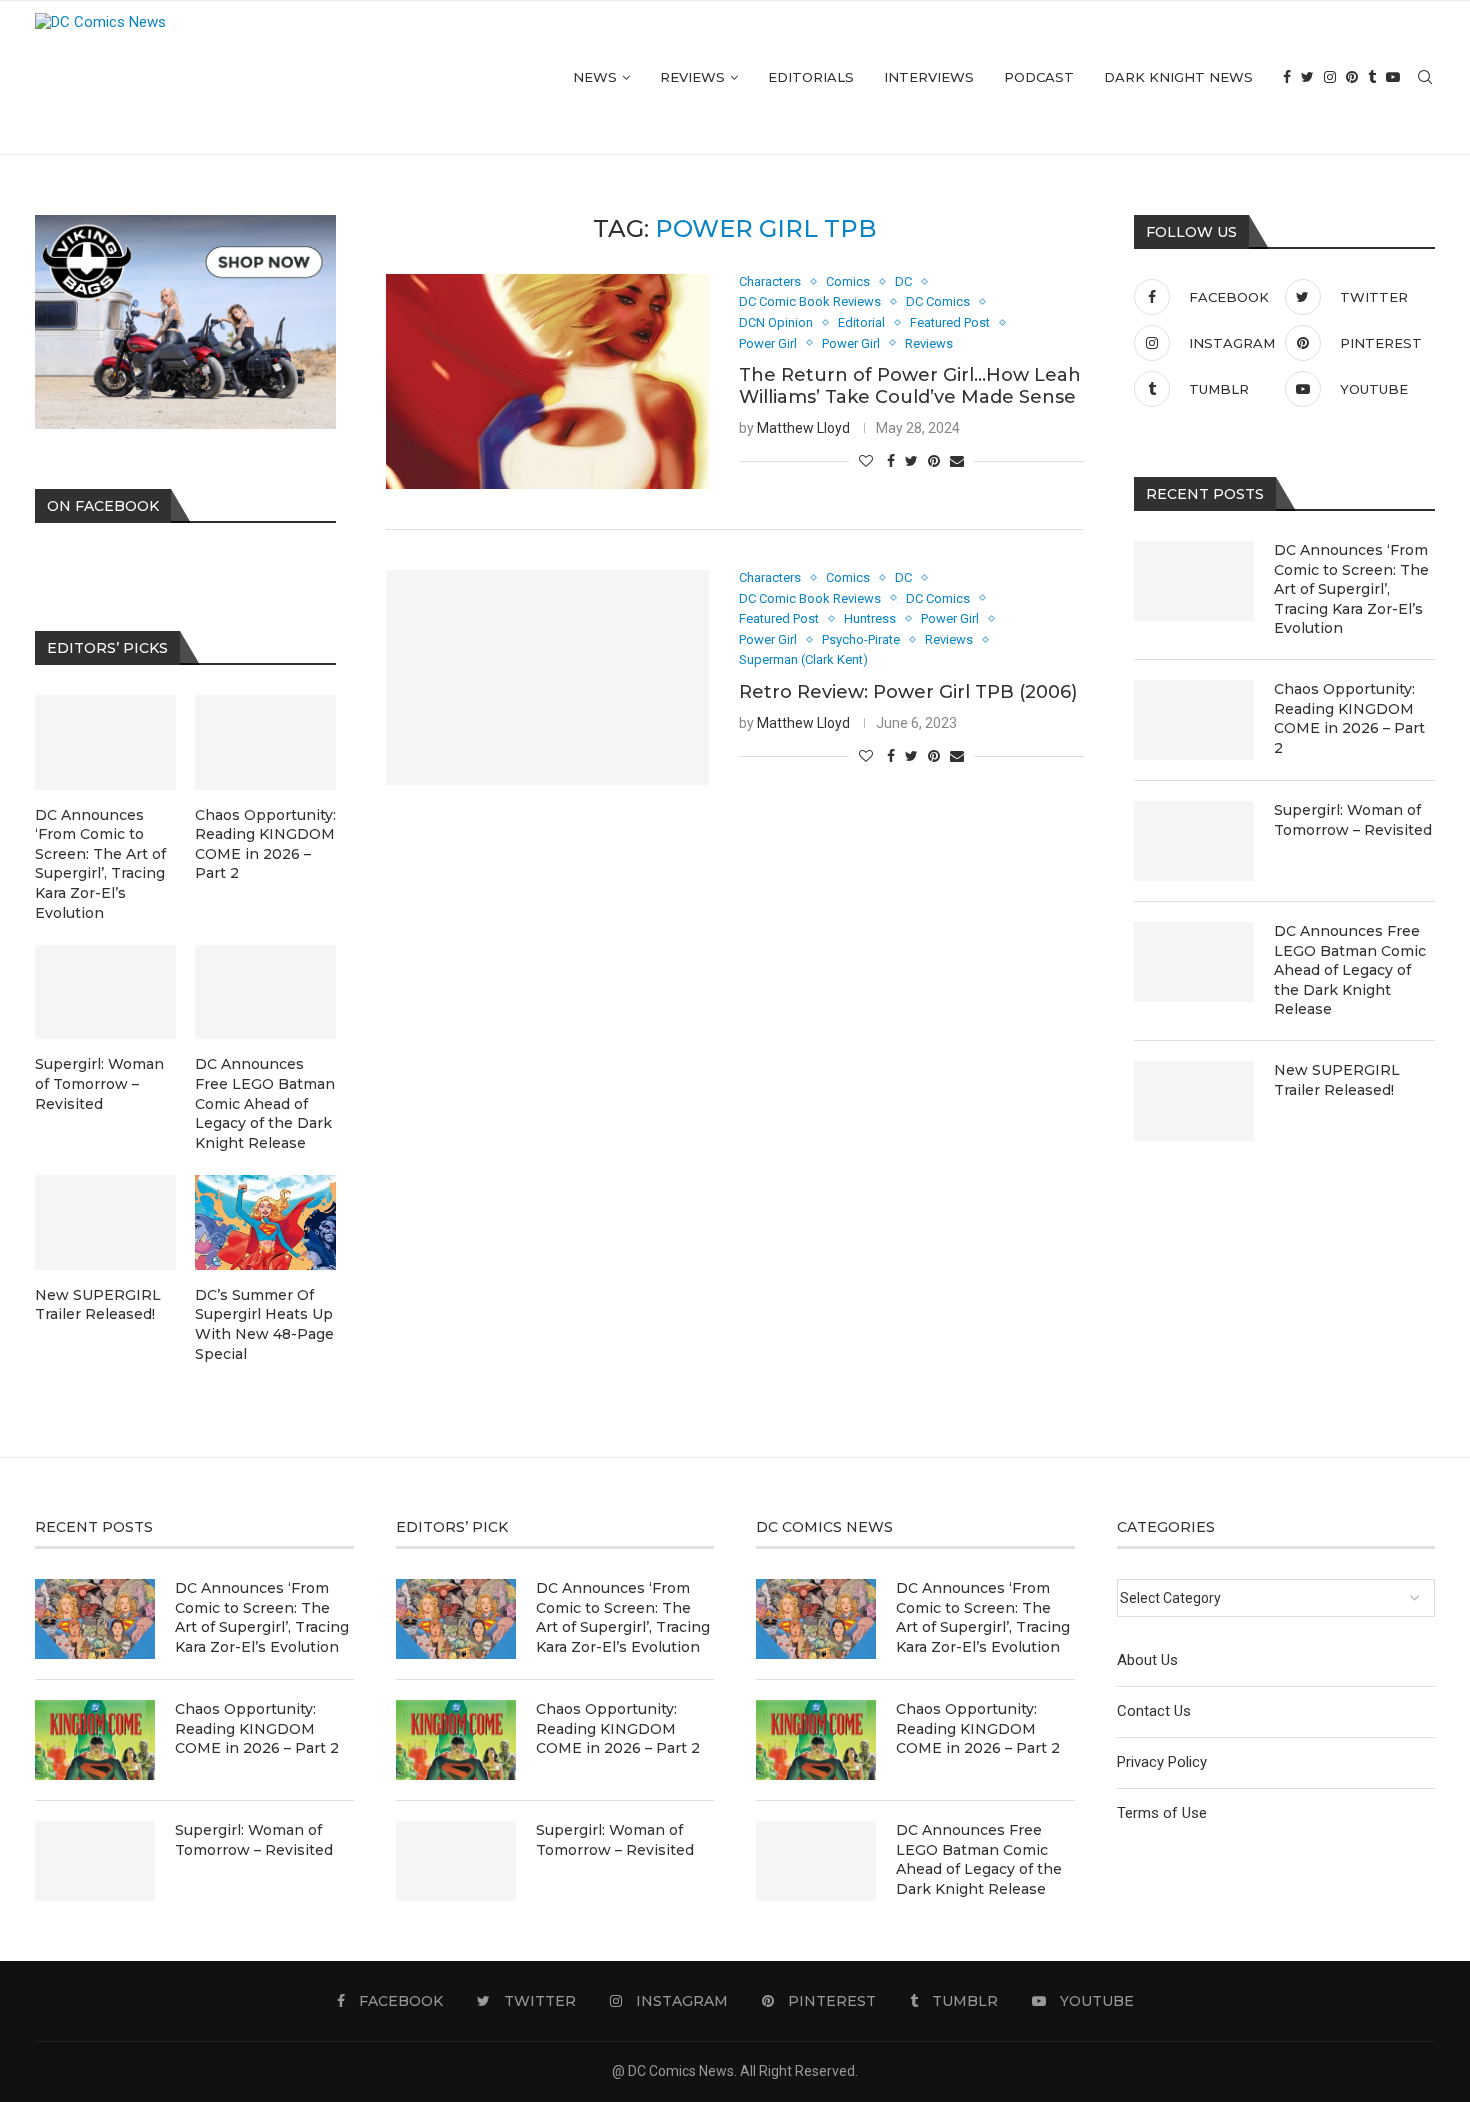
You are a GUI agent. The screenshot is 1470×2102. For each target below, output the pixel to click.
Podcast (1039, 77)
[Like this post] (866, 461)
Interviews (929, 77)
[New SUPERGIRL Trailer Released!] (1194, 1101)
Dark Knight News (1178, 77)
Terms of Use (1162, 1813)
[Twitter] (1307, 77)
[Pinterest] (1352, 77)
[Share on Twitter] (911, 461)
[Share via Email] (957, 461)
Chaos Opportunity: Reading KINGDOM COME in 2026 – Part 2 (1349, 718)
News (595, 77)
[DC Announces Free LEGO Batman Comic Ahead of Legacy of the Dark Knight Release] (1194, 962)
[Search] (1425, 77)
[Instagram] (1330, 77)
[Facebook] (1287, 77)
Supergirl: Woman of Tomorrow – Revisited (1353, 820)
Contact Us (1154, 1711)
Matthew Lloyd (803, 428)
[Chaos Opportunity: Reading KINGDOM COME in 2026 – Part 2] (1194, 720)
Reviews (692, 77)
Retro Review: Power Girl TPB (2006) (908, 692)
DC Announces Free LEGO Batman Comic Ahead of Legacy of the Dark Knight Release (1350, 970)
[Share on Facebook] (891, 461)
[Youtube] (1393, 77)
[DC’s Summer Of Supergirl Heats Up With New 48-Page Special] (265, 1222)
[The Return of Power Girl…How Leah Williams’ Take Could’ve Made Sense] (547, 381)
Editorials (811, 77)
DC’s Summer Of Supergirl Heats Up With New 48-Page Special (264, 1324)
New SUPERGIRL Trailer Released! (1337, 1080)
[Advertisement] (735, 965)
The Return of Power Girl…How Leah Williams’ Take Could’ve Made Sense (910, 386)
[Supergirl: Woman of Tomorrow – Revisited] (1194, 841)
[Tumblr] (1372, 77)
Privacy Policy (1162, 1762)
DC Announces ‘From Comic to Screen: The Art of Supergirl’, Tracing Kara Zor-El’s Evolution (1351, 589)
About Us (1147, 1660)
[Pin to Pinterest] (934, 461)
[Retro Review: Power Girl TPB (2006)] (547, 677)
